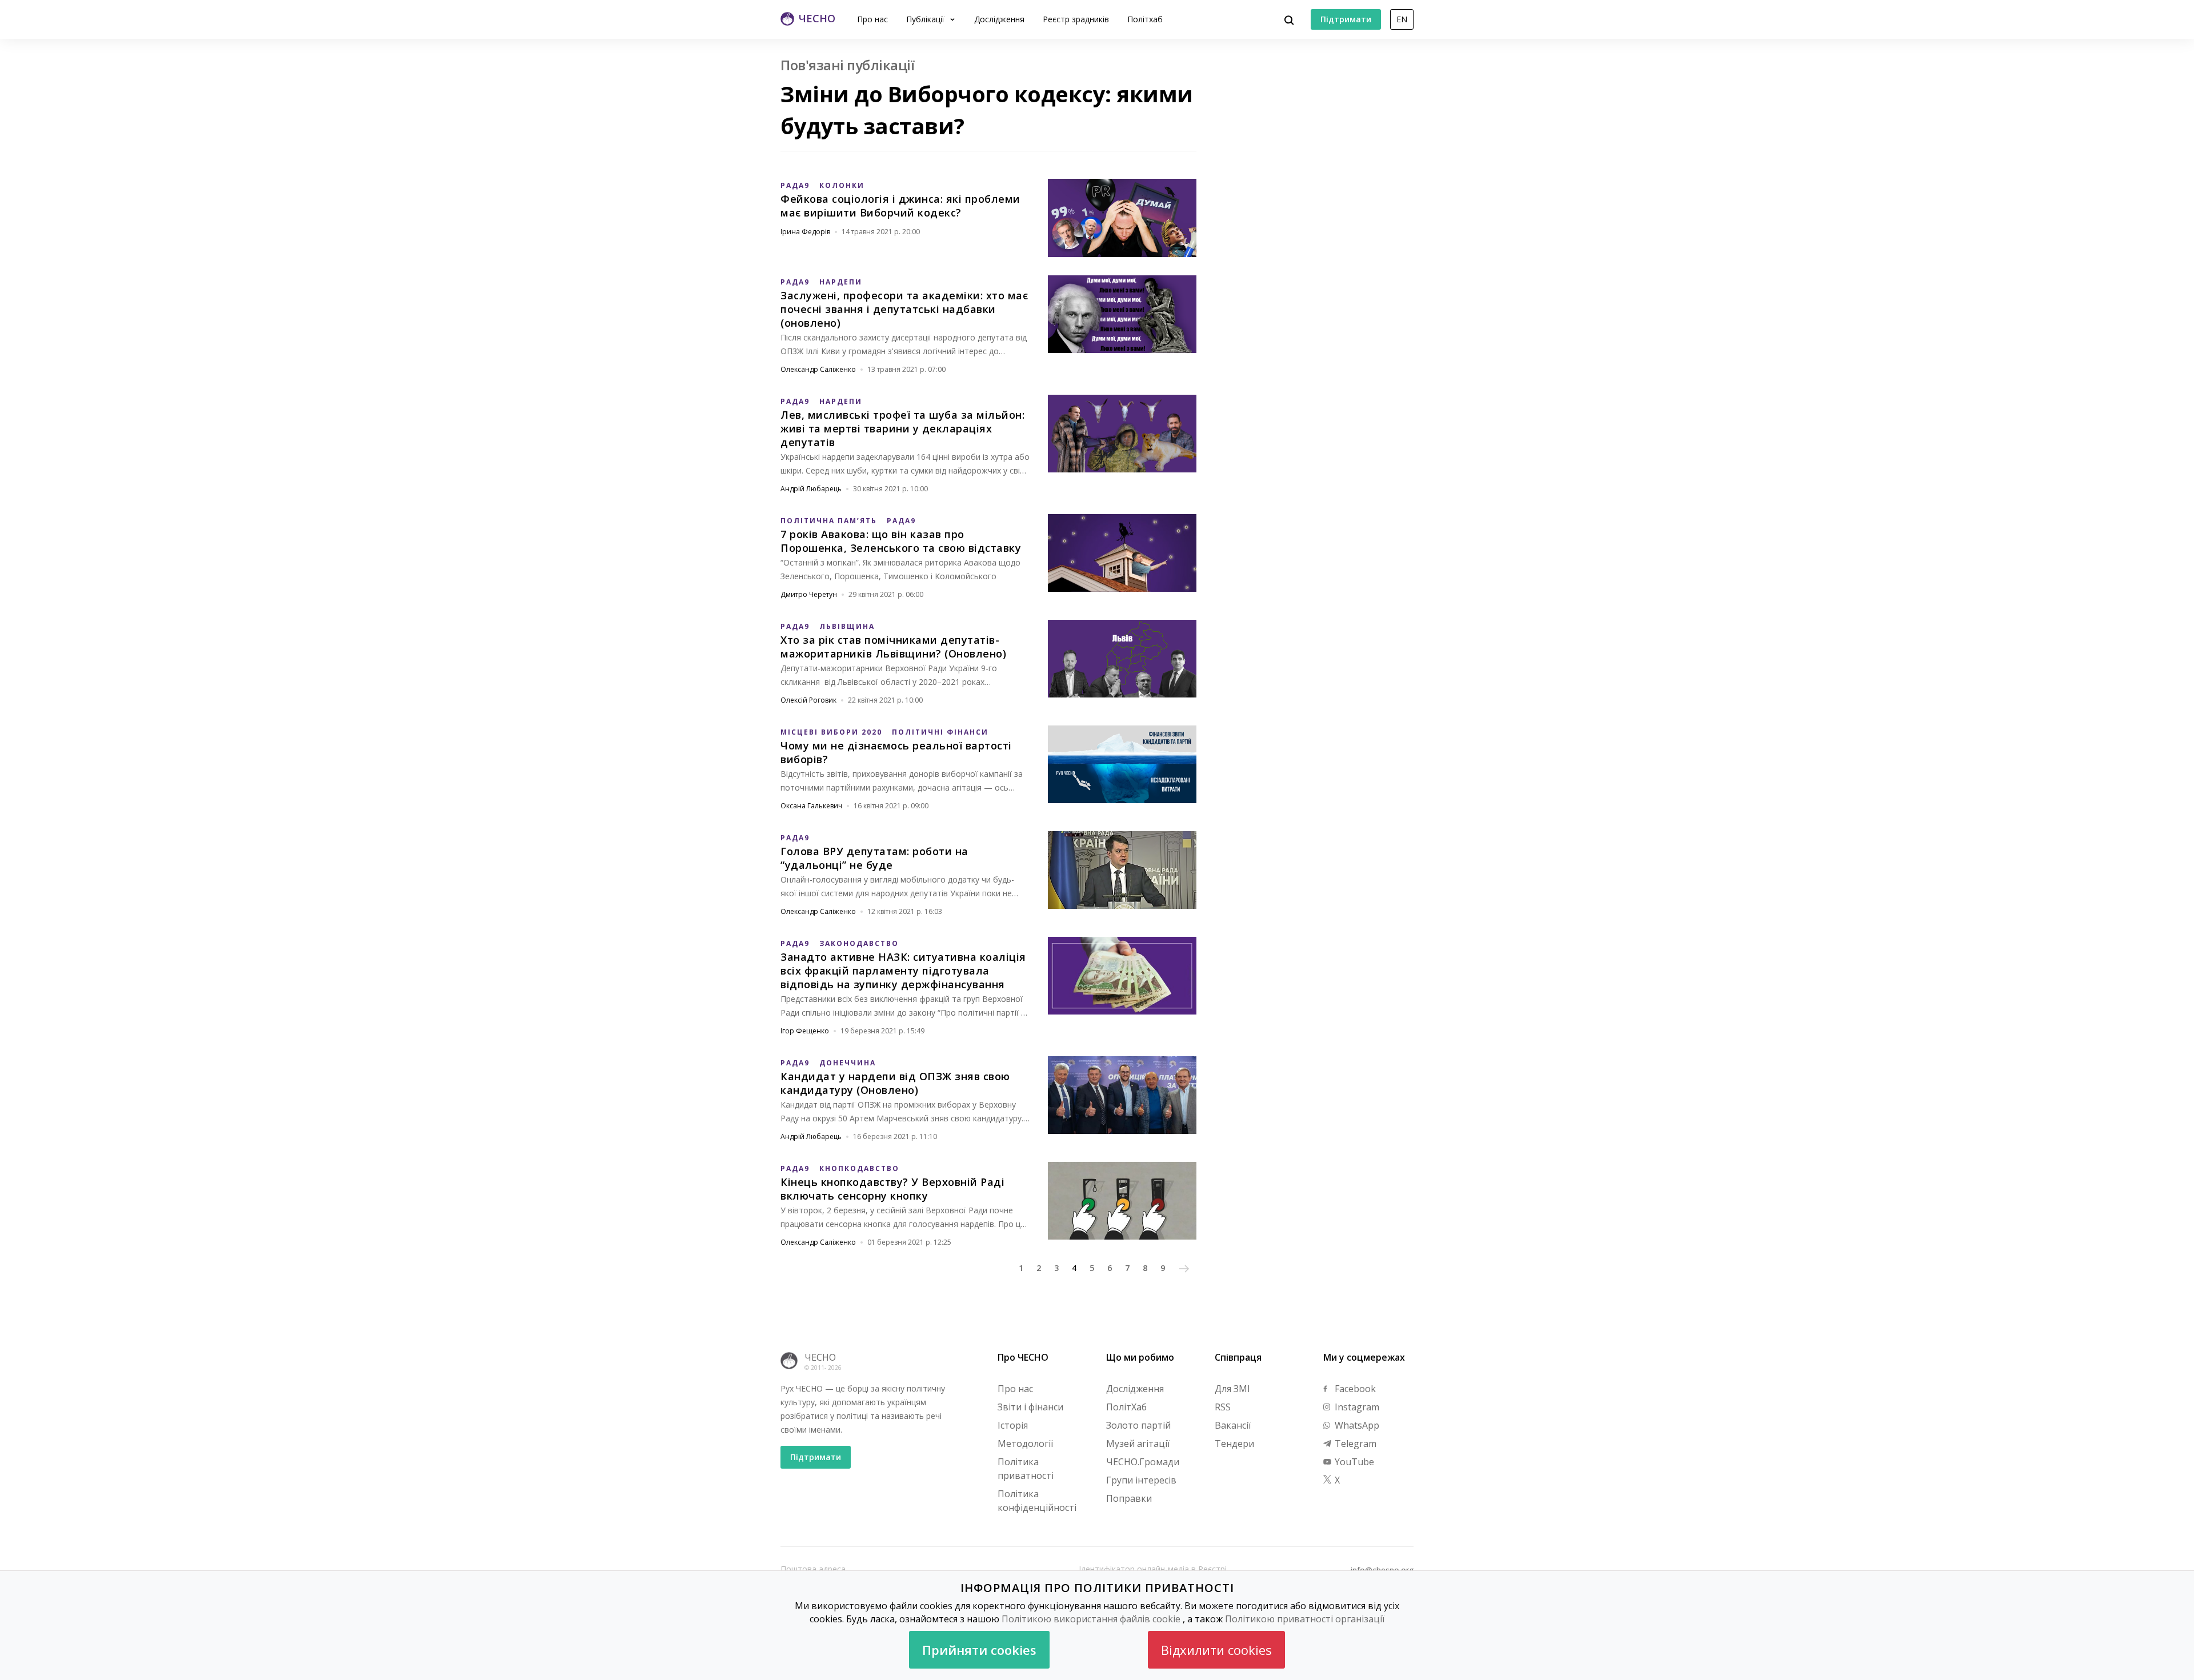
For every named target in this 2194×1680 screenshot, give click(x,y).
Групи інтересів (1141, 1480)
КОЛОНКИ (842, 185)
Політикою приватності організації (1305, 1619)
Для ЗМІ (1232, 1389)
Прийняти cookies (979, 1650)
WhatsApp (1356, 1425)
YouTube (1353, 1462)
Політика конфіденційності (1037, 1501)
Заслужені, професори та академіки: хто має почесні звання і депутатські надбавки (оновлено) (904, 309)
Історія (1013, 1425)
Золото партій (1138, 1425)
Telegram (1354, 1444)
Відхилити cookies (1216, 1650)
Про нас (872, 19)
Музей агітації (1138, 1444)
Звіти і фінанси (1030, 1407)
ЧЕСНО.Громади (1143, 1462)
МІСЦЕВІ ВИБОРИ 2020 (831, 732)
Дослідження (999, 19)
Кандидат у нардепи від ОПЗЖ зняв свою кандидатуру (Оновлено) (895, 1083)
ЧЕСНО (820, 1357)
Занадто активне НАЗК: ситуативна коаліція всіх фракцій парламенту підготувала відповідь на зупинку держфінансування (903, 971)
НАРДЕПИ (841, 282)
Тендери (1234, 1444)
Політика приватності (1026, 1469)
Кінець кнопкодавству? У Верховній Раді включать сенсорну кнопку (892, 1189)
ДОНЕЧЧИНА (848, 1063)
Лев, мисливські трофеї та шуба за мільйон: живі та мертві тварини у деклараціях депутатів (902, 428)
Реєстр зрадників (1076, 19)
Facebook (1354, 1389)
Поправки (1129, 1498)
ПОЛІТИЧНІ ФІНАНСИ (940, 732)
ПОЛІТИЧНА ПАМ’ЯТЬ (829, 521)
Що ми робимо (1140, 1357)
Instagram (1356, 1407)
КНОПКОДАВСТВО (859, 1168)
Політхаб (1145, 19)
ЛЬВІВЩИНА (847, 626)
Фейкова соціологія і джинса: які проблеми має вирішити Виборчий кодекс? (900, 206)
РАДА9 (795, 185)
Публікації (926, 19)
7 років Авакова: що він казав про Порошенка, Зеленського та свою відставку (901, 541)
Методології (1025, 1444)
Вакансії (1233, 1425)
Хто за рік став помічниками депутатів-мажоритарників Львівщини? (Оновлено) (893, 647)
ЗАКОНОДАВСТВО (859, 943)
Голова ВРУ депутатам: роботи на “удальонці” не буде (874, 858)
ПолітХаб (1126, 1407)
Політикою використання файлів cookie (1091, 1619)
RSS (1223, 1407)
